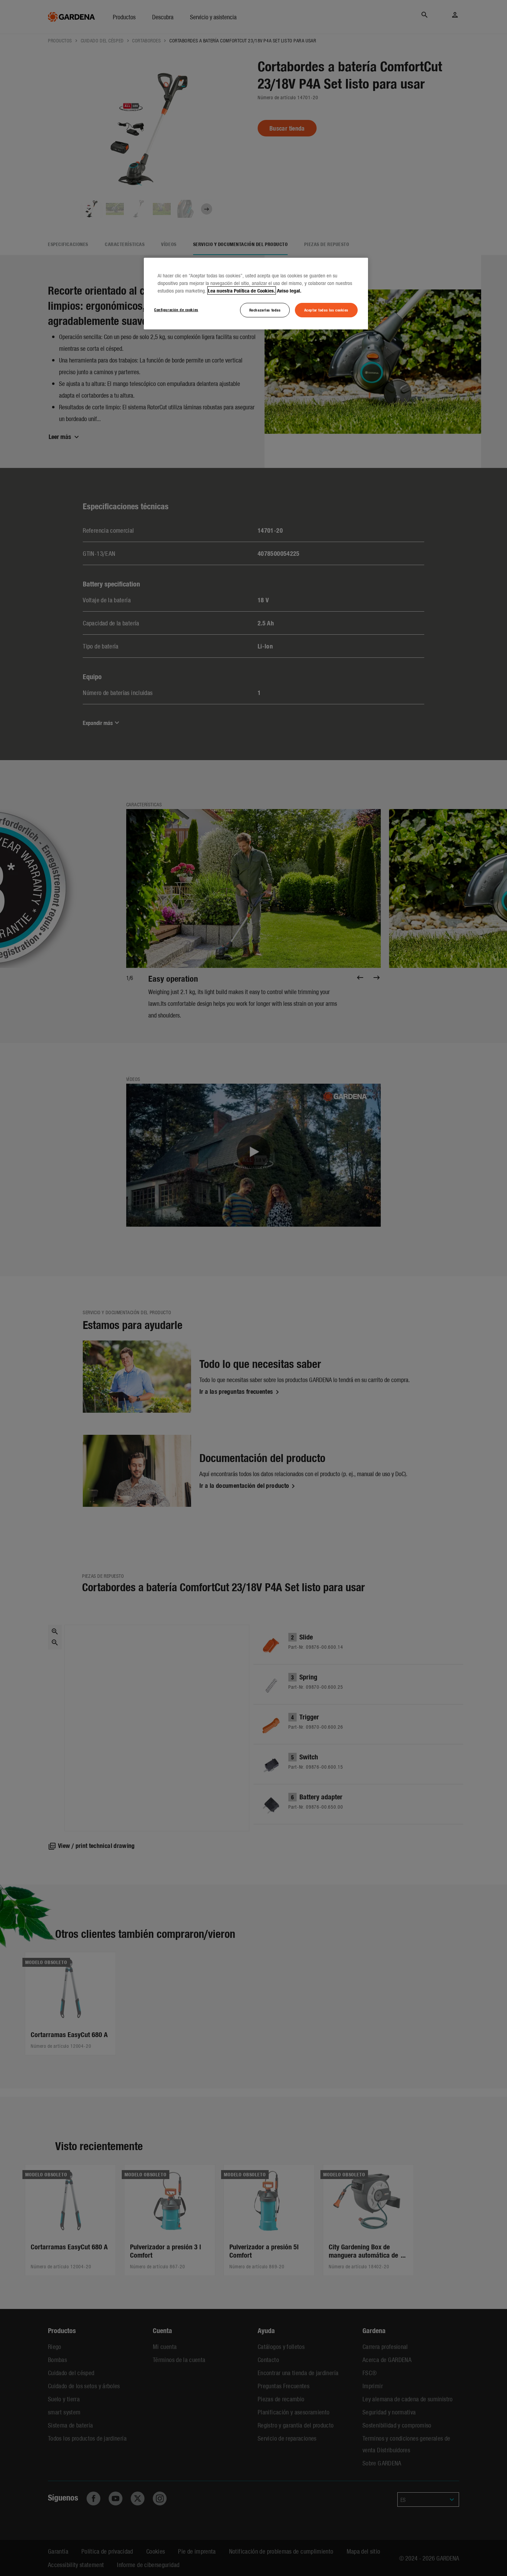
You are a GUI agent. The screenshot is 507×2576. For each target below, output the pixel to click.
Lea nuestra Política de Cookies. (242, 290)
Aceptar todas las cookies (326, 310)
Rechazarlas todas (265, 310)
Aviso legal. (289, 290)
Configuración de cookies (176, 309)
